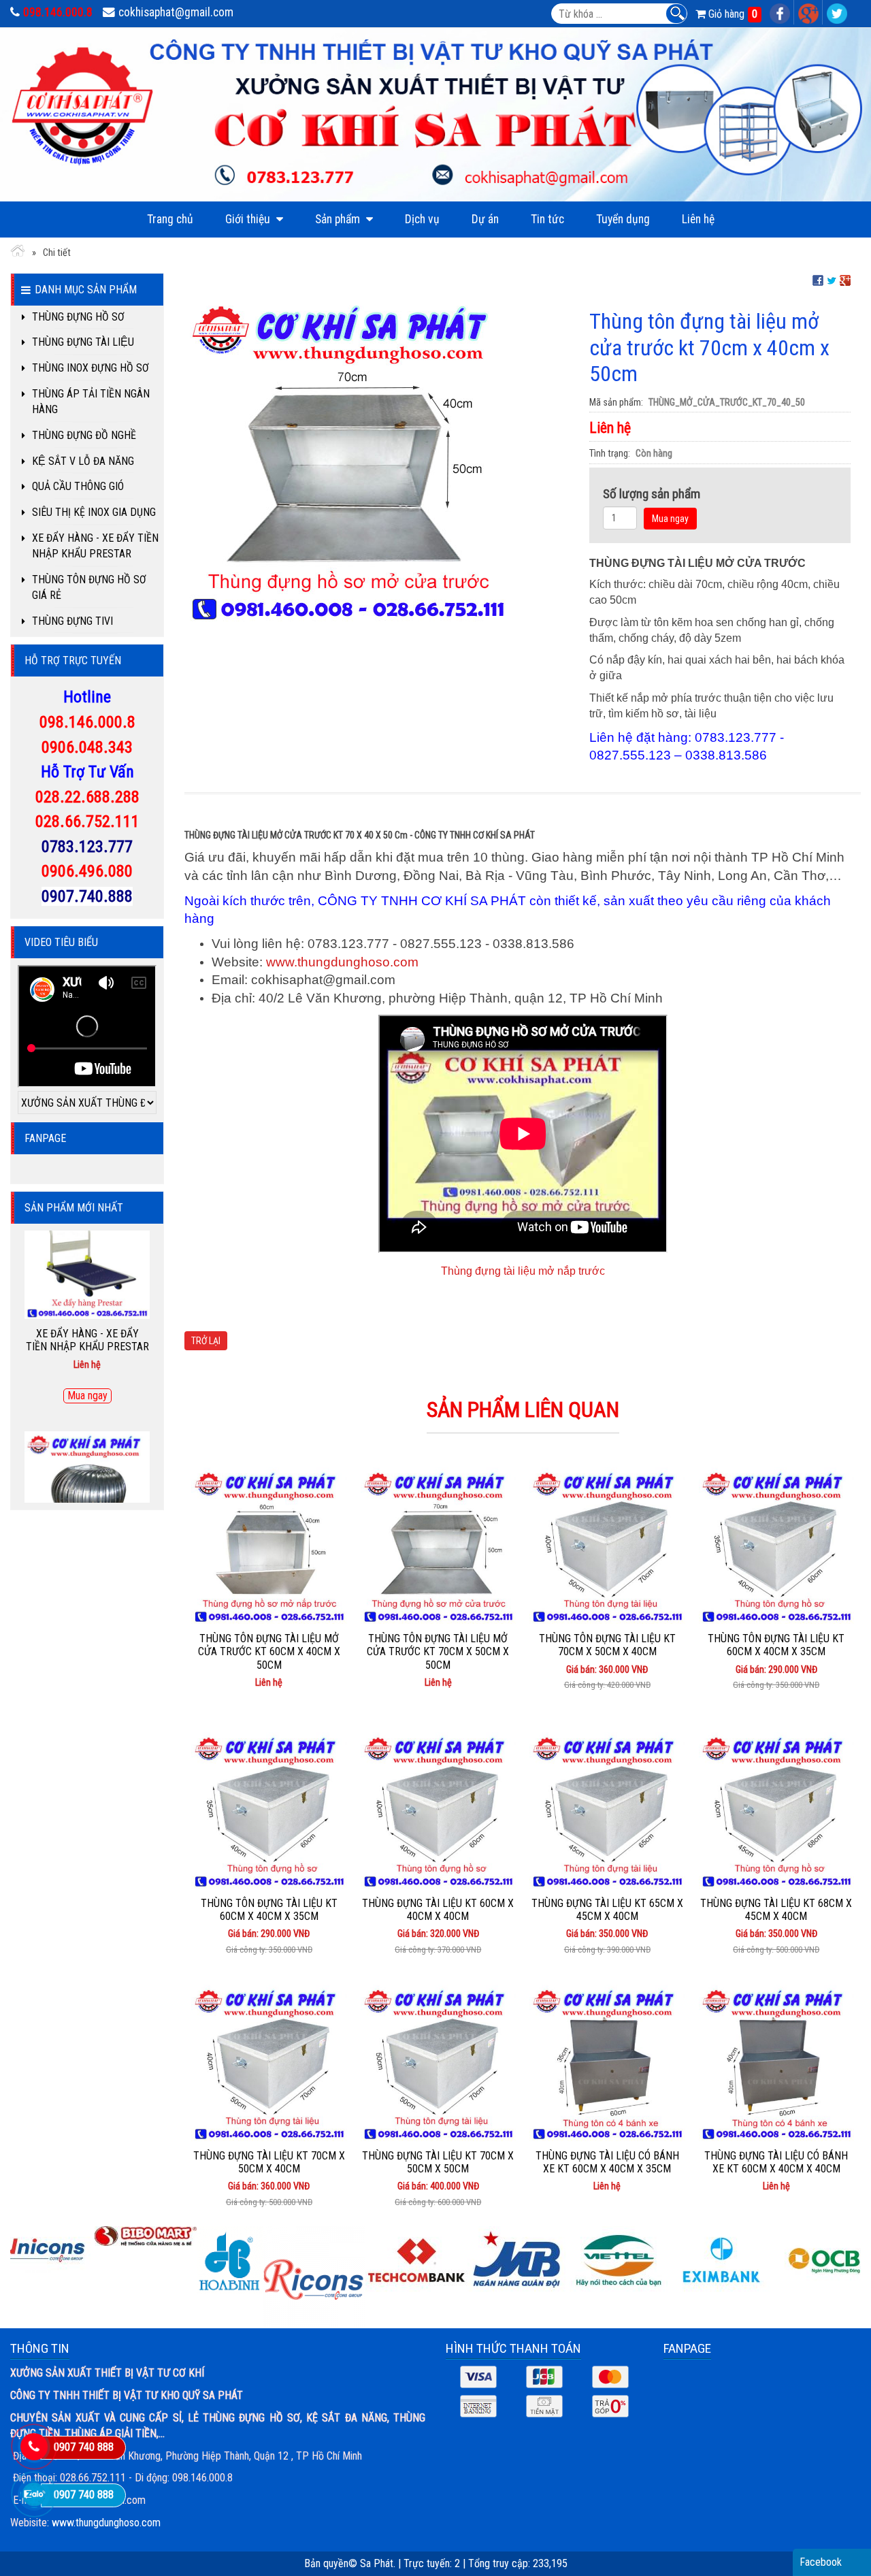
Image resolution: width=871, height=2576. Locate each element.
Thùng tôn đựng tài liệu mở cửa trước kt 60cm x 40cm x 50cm (269, 1651)
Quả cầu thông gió (87, 1460)
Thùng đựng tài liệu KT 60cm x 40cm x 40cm (438, 1910)
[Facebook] (780, 12)
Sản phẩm (339, 219)
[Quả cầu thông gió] (87, 1382)
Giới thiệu (249, 219)
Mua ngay (670, 519)
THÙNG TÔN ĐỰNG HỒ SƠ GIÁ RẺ (89, 587)
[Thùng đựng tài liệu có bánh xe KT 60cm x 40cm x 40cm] (777, 2063)
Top (839, 2538)
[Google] (809, 12)
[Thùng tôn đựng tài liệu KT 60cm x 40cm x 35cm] (777, 1546)
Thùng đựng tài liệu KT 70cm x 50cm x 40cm (269, 2162)
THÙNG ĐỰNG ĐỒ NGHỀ (84, 435)
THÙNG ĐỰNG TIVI (72, 621)
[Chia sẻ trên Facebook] (818, 280)
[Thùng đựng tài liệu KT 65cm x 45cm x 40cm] (607, 1810)
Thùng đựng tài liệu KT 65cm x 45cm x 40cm (607, 1910)
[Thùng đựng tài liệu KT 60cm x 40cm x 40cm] (439, 1810)
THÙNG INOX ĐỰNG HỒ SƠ (91, 368)
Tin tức (547, 219)
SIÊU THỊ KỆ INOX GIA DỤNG (94, 512)
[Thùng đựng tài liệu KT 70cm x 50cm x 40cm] (269, 2063)
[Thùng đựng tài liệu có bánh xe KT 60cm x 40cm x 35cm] (607, 2063)
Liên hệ (698, 219)
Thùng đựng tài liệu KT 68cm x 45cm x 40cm (776, 1910)
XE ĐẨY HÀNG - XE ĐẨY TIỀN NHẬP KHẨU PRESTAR (95, 546)
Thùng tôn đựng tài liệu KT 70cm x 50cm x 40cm (607, 1645)
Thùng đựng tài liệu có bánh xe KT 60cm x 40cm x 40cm (776, 2162)
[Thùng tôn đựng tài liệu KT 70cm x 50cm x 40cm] (607, 1546)
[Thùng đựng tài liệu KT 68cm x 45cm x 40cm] (777, 1810)
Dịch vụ (422, 219)
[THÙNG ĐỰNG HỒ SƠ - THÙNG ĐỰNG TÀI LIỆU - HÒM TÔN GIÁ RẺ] (18, 253)
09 (48, 722)
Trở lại (206, 1341)
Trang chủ (170, 219)
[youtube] (837, 12)
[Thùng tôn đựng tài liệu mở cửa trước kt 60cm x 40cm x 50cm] (269, 1546)
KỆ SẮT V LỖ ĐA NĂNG (83, 461)
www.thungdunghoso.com (342, 962)
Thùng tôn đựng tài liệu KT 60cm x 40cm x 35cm (776, 1645)
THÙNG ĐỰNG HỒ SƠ (78, 317)
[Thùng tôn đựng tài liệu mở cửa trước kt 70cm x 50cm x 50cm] (439, 1546)
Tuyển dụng (623, 219)
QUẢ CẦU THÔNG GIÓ (78, 486)
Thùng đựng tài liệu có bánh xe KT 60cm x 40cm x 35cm (607, 2162)
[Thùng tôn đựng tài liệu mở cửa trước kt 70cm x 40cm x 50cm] (348, 459)
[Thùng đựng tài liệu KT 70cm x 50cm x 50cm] (439, 2063)
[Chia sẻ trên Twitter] (832, 280)
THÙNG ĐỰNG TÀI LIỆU (83, 342)
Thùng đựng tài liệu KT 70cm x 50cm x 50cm (438, 2162)
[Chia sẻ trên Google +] (845, 280)
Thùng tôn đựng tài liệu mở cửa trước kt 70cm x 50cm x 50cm (438, 1651)
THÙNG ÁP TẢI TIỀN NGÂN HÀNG (91, 402)
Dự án (485, 219)
